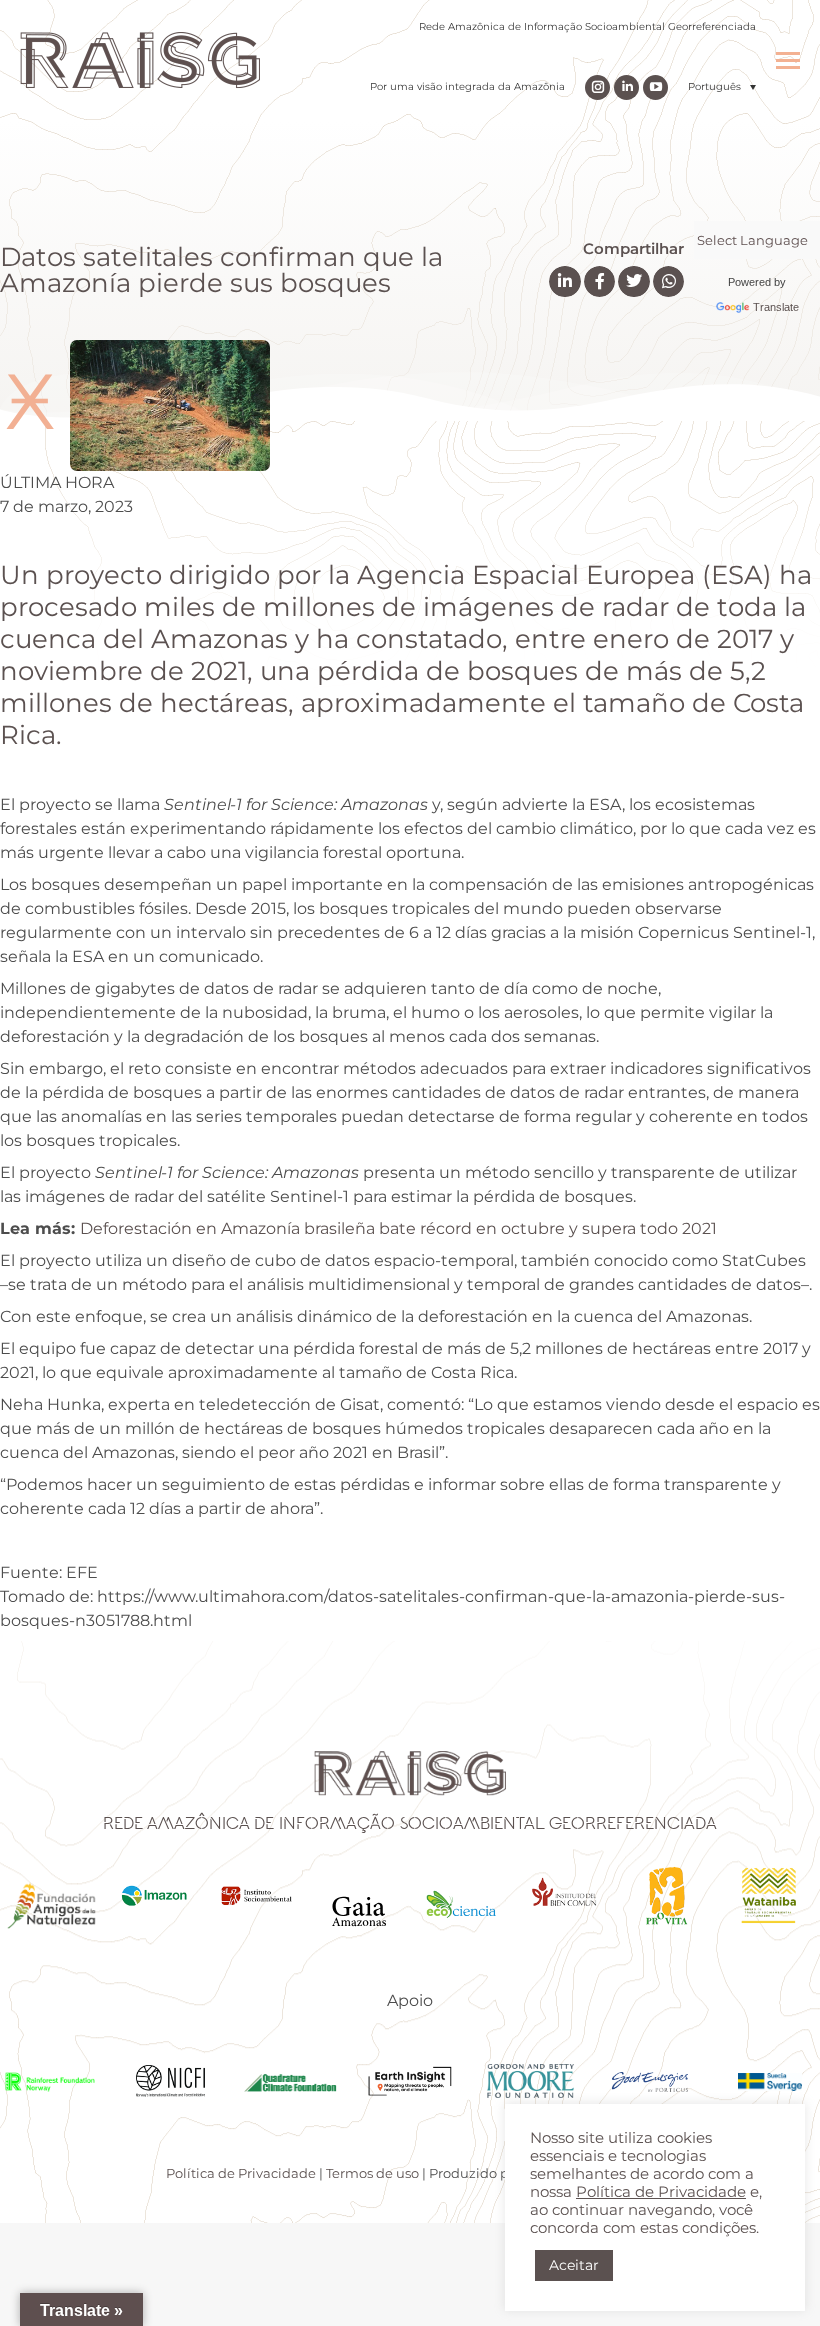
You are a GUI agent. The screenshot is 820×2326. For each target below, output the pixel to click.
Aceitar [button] (574, 2265)
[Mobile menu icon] (788, 60)
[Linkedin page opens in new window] (626, 87)
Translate (776, 307)
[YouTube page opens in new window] (655, 87)
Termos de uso (372, 2173)
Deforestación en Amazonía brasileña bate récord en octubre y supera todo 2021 (398, 1228)
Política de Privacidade (241, 2173)
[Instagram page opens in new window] (597, 87)
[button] (722, 86)
